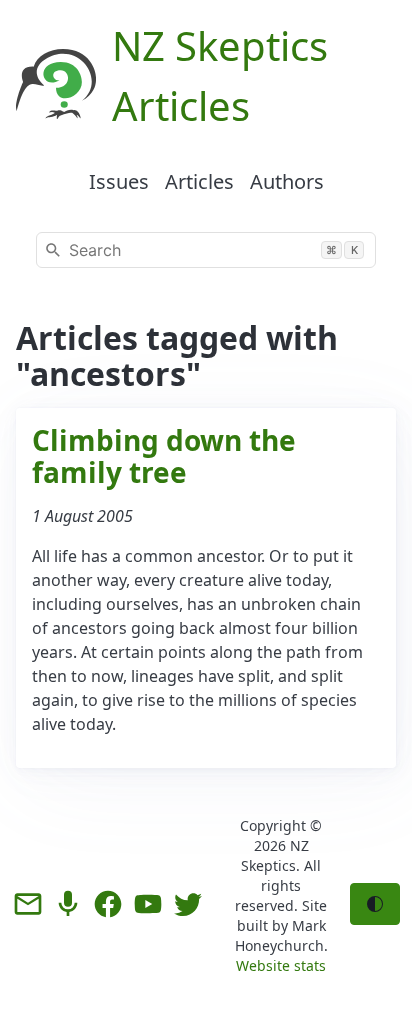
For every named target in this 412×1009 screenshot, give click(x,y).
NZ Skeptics (275, 855)
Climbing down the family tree (164, 456)
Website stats (281, 965)
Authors (287, 181)
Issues (119, 181)
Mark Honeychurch (280, 935)
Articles (199, 181)
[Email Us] (28, 904)
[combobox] (206, 250)
